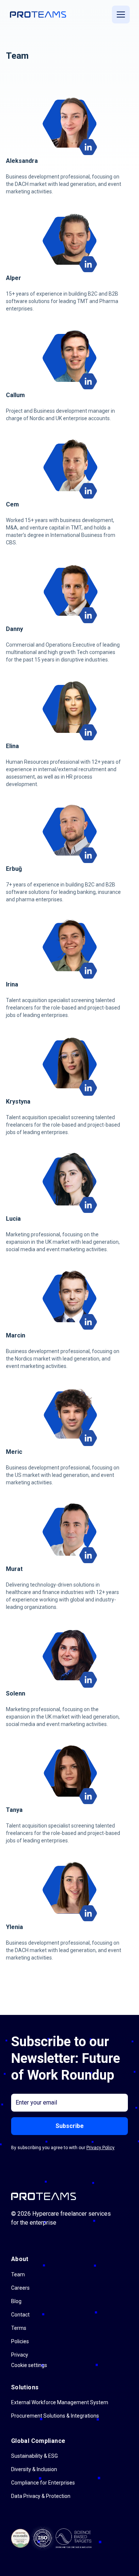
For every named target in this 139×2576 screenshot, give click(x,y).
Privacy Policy (100, 2148)
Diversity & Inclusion (34, 2469)
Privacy (20, 2355)
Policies (20, 2341)
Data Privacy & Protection (41, 2496)
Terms (19, 2328)
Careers (20, 2288)
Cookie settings (29, 2365)
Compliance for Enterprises (43, 2483)
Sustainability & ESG (34, 2456)
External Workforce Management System (60, 2402)
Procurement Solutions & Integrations (55, 2416)
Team (18, 2274)
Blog (16, 2301)
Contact (20, 2315)
